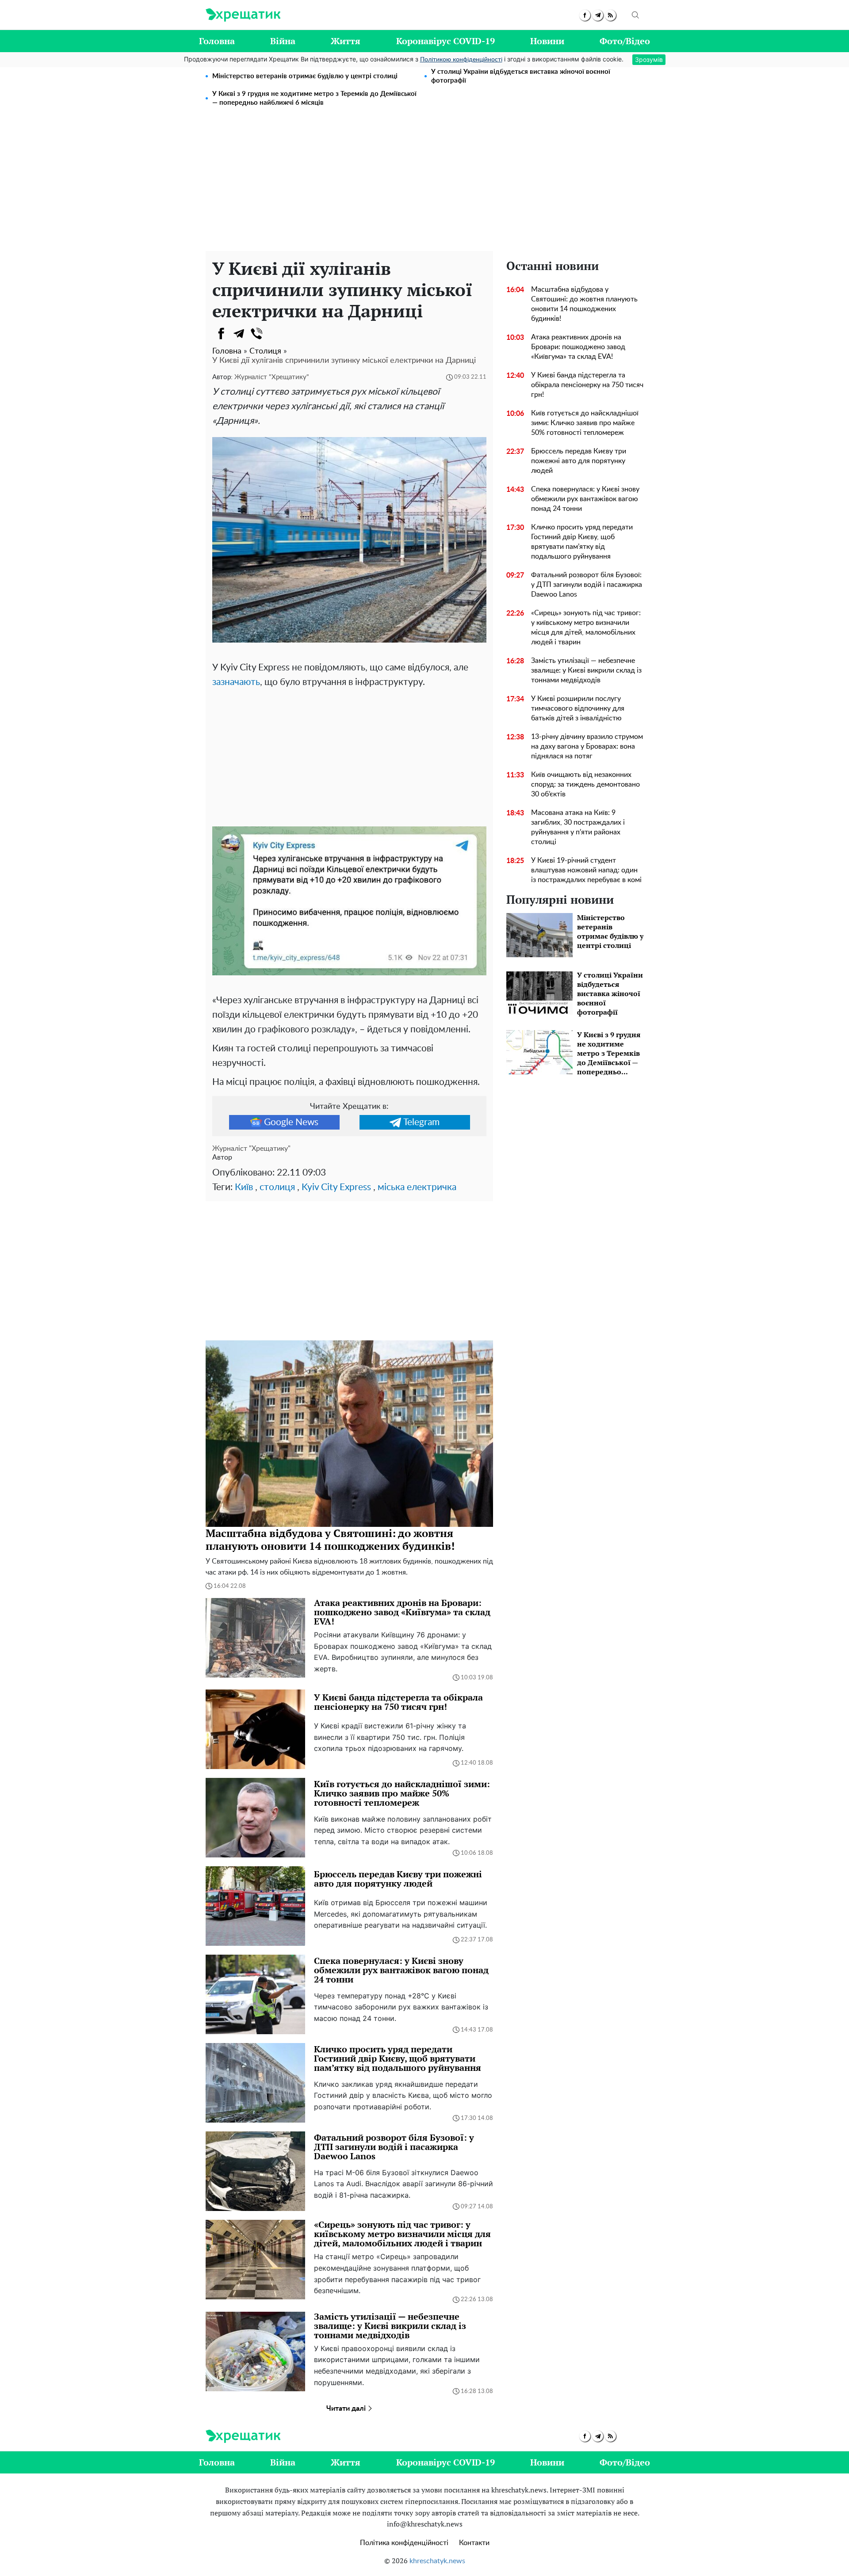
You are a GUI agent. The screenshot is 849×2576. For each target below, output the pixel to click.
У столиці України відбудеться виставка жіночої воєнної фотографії (521, 76)
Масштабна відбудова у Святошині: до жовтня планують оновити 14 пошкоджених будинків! (584, 304)
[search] (635, 15)
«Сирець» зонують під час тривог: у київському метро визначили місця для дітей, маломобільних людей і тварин (586, 628)
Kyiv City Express (336, 1187)
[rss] (610, 15)
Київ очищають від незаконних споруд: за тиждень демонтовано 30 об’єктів (585, 784)
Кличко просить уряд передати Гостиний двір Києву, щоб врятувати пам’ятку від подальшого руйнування (582, 542)
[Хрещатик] (243, 15)
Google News (291, 1122)
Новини (547, 41)
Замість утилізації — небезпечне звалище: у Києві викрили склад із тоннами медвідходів (586, 670)
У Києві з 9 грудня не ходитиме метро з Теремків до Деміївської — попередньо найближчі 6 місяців (314, 98)
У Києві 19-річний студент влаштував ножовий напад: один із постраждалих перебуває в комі (586, 870)
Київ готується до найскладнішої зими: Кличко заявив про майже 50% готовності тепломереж (585, 423)
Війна (283, 41)
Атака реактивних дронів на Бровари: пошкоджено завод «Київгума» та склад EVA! (578, 347)
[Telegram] (239, 334)
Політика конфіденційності (404, 2543)
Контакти (474, 2543)
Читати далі (347, 2409)
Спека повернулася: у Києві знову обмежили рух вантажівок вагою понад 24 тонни (585, 499)
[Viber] (256, 334)
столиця (277, 1187)
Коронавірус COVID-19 (446, 41)
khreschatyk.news (437, 2561)
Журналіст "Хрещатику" (272, 377)
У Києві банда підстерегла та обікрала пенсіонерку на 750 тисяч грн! (587, 385)
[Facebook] (221, 334)
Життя (346, 41)
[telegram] (598, 15)
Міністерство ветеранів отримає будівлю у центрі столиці (305, 76)
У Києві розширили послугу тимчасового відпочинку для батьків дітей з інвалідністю (578, 708)
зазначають (236, 682)
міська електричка (417, 1187)
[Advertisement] (424, 185)
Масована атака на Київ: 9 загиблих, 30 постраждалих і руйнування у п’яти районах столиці (578, 827)
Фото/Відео (625, 41)
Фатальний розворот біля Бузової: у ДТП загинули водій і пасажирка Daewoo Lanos (587, 585)
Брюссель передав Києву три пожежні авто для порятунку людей (579, 461)
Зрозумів (649, 59)
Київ (244, 1187)
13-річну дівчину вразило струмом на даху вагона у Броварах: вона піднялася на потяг (587, 746)
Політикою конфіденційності (461, 60)
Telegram (421, 1122)
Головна (217, 41)
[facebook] (585, 15)
